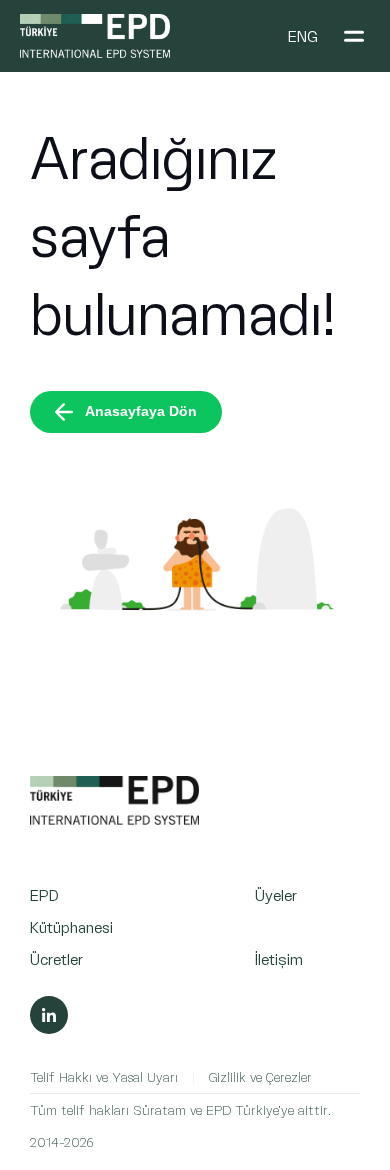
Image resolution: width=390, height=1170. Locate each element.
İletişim (279, 958)
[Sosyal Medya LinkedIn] (49, 1015)
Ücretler (56, 958)
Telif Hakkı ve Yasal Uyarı (104, 1076)
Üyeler (276, 894)
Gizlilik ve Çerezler (260, 1076)
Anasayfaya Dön (141, 411)
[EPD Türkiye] (114, 819)
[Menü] (354, 36)
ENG (303, 35)
